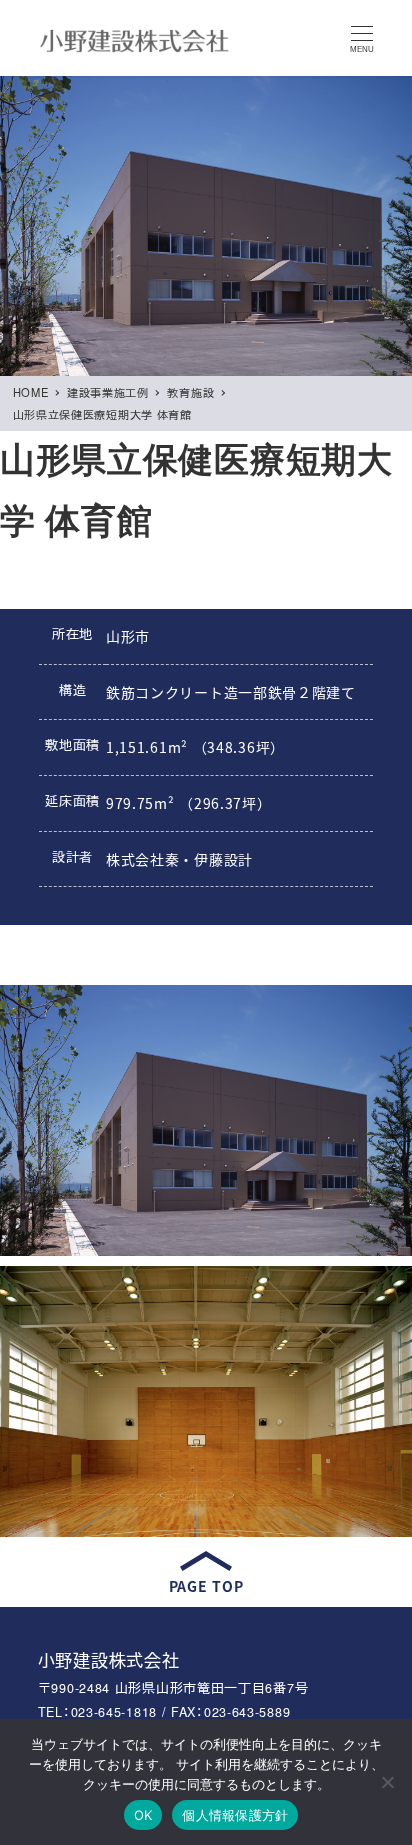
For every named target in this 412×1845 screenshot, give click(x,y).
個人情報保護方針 (235, 1815)
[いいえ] (387, 1782)
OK (143, 1815)
